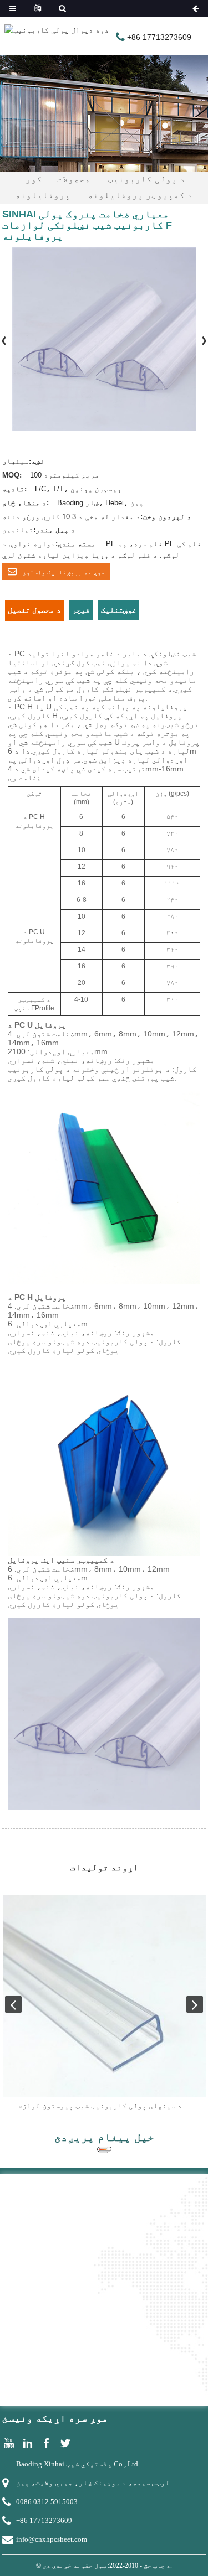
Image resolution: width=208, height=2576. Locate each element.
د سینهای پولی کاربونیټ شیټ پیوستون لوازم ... (104, 2106)
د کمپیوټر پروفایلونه (140, 195)
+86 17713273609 (44, 2520)
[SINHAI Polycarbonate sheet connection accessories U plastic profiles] (104, 1996)
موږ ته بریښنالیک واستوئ (64, 572)
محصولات (74, 179)
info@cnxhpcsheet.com (52, 2539)
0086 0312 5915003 (47, 2502)
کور (34, 179)
